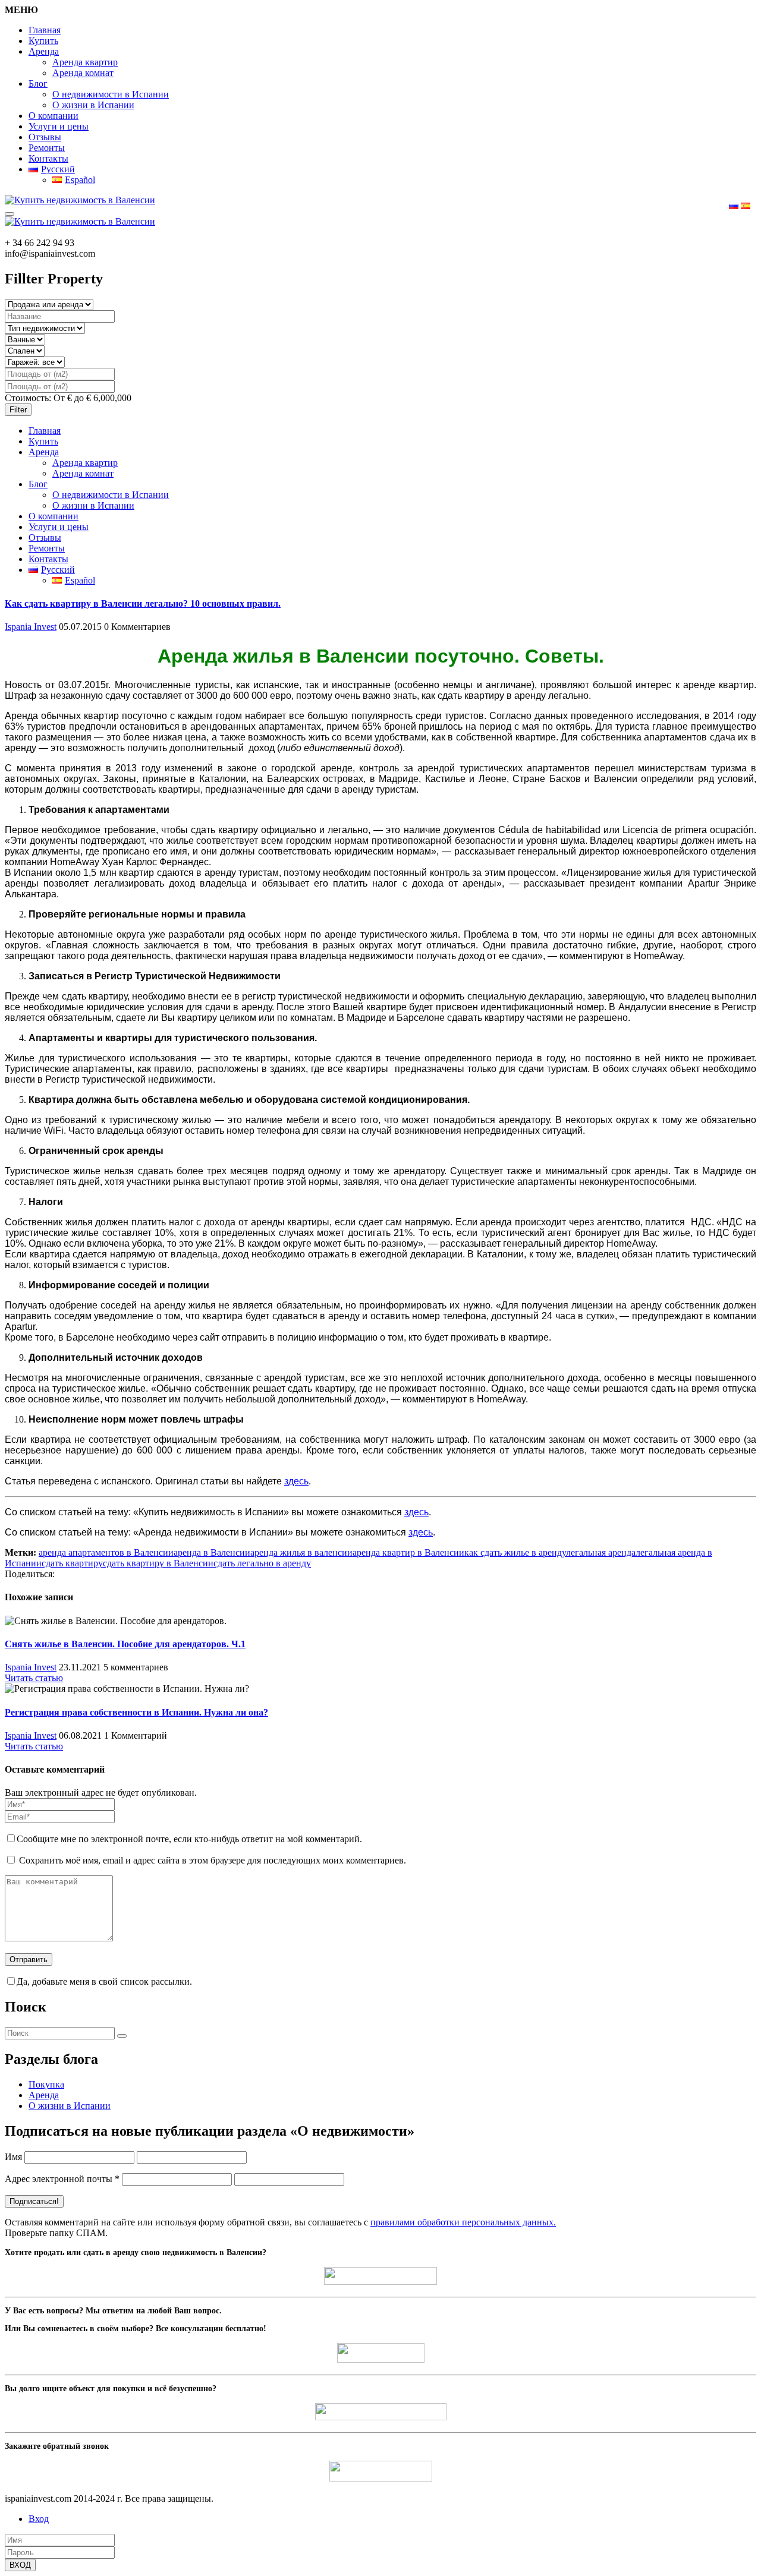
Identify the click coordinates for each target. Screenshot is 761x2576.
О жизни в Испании (93, 105)
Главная (45, 30)
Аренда (44, 51)
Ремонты (47, 148)
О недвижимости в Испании (111, 94)
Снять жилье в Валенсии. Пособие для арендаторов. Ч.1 (125, 1644)
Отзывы (45, 137)
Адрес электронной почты (62, 2179)
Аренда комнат (83, 73)
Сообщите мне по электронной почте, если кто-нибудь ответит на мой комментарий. (189, 1839)
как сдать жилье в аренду (515, 1552)
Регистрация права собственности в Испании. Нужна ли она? (136, 1712)
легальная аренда (601, 1552)
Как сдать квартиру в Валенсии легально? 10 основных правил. (143, 603)
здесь (416, 1512)
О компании (54, 116)
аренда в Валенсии (212, 1552)
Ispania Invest (31, 627)
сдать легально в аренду (262, 1563)
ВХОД (20, 2565)
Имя (13, 2157)
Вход (39, 2519)
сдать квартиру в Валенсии (158, 1563)
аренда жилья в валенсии (301, 1552)
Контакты (48, 158)
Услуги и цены (59, 126)
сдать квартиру (72, 1563)
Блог (38, 83)
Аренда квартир (85, 62)
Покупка (46, 2084)
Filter (18, 410)
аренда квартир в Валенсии (408, 1552)
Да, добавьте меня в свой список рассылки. (104, 1981)
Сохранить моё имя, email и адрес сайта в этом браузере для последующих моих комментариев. (213, 1860)
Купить (43, 41)
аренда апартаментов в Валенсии (106, 1552)
